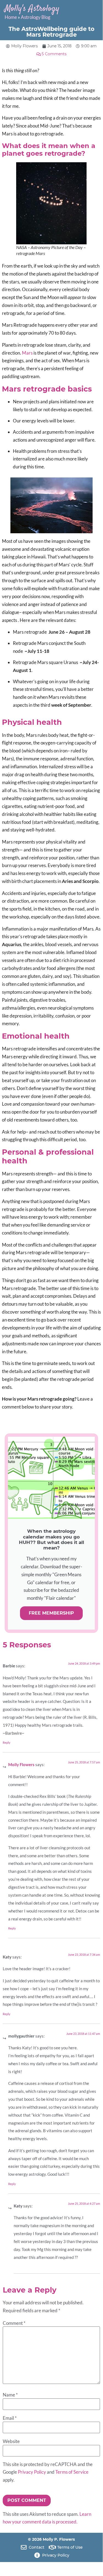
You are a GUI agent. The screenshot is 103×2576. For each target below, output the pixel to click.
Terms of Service (72, 2472)
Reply (7, 1743)
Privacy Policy (32, 2472)
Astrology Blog (36, 17)
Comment (14, 2323)
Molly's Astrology (32, 9)
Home (11, 17)
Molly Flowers (21, 1765)
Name (10, 2395)
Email (10, 2418)
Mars (27, 353)
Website (11, 2442)
